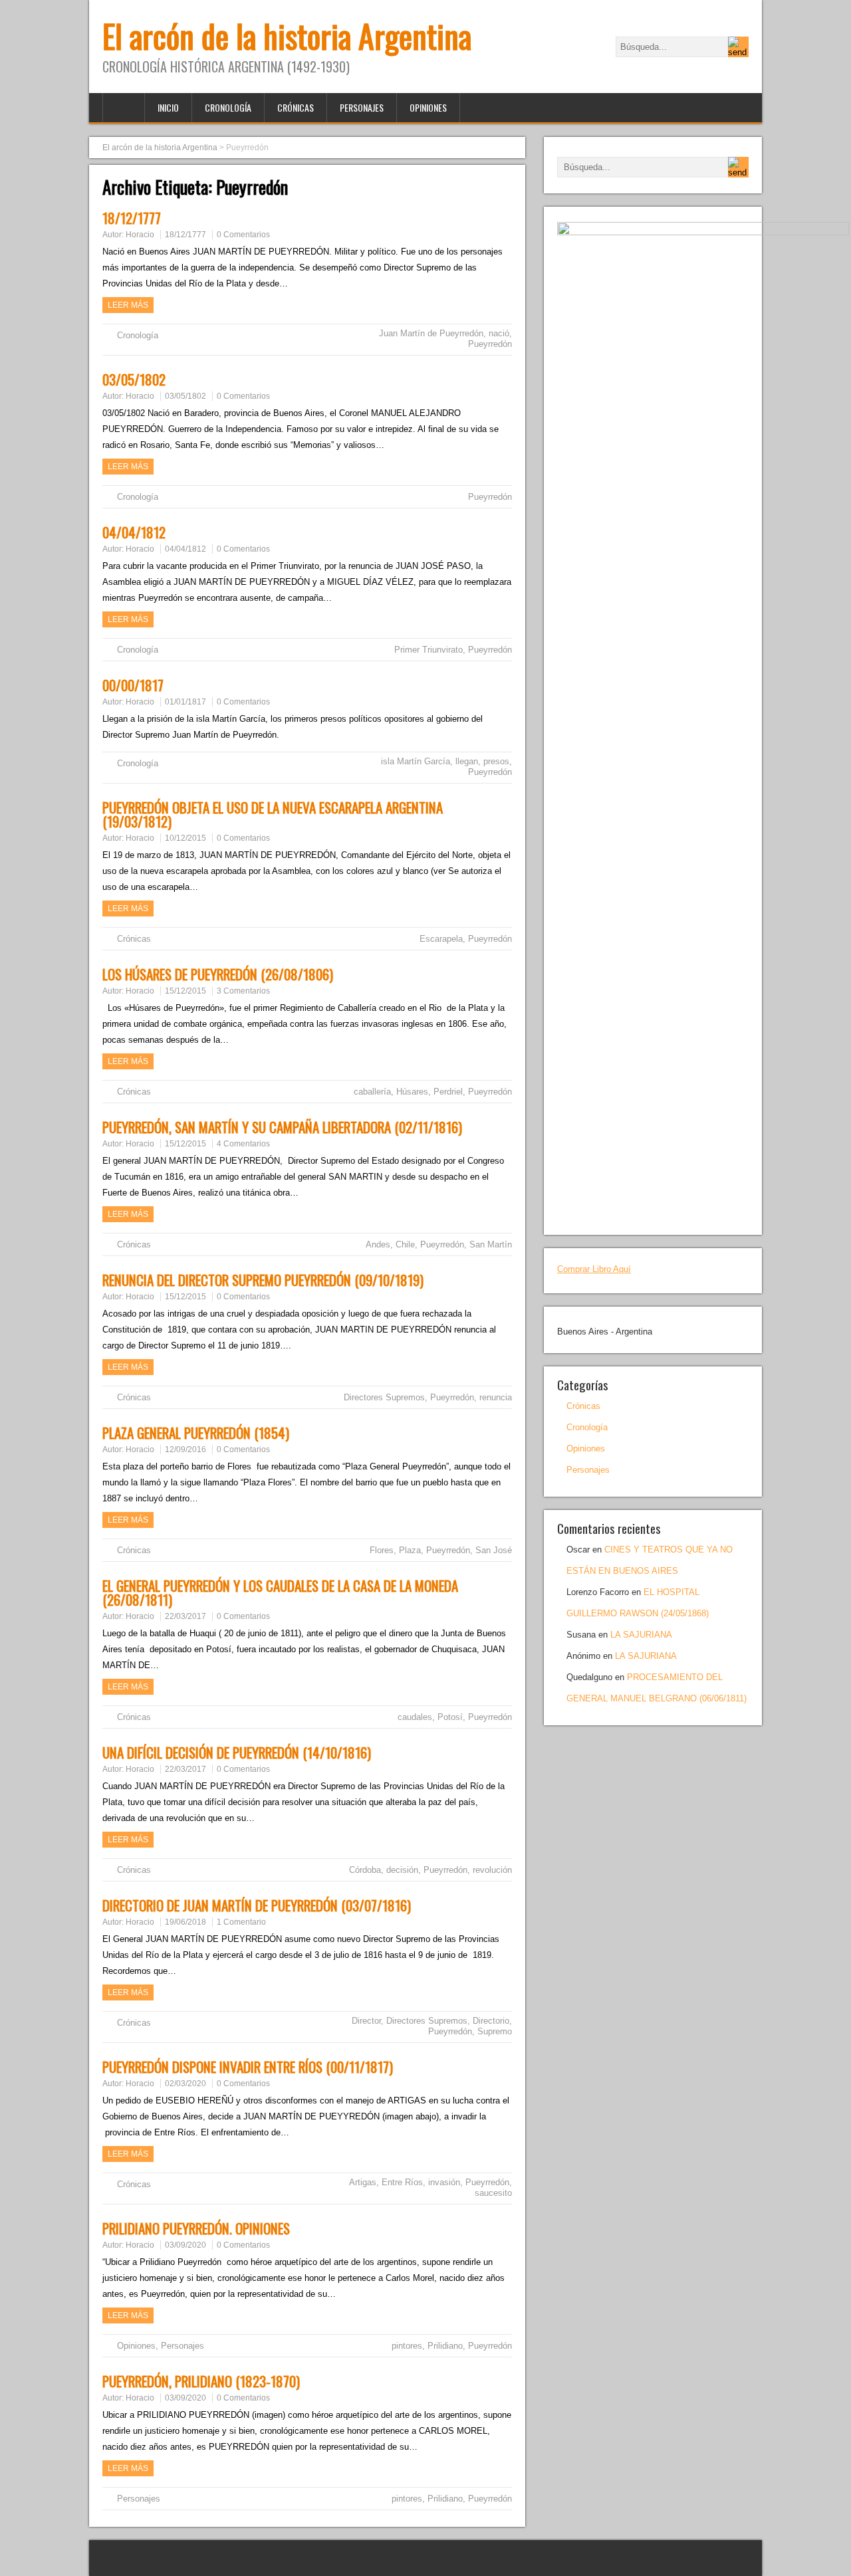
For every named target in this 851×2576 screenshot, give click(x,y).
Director (366, 2021)
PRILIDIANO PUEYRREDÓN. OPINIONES (196, 2228)
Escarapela (441, 939)
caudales (415, 1717)
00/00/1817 (133, 685)
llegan (467, 761)
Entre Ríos (402, 2182)
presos (496, 761)
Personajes (362, 107)
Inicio (168, 107)
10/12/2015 (185, 838)
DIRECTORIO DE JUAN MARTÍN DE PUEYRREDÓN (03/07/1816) (257, 1905)
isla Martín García (416, 761)
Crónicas (296, 107)
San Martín (491, 1244)
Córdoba (365, 1870)
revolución (492, 1870)
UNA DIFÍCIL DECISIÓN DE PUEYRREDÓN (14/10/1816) (237, 1752)
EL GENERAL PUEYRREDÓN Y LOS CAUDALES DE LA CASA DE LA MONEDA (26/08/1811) (280, 1592)
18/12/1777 (132, 218)
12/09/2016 (185, 1449)
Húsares (412, 1092)
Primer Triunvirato (428, 650)
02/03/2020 (185, 2084)
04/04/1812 (134, 532)
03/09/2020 (185, 2245)
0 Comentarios (243, 235)
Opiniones (428, 107)
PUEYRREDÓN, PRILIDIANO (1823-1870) (201, 2381)
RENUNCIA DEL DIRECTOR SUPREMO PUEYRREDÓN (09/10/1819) (263, 1280)
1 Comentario (241, 1922)
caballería (372, 1092)
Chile (405, 1244)
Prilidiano (445, 2346)
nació (499, 333)
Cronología (228, 107)
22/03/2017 (185, 1616)
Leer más (128, 305)
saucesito (493, 2193)
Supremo (495, 2031)
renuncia (496, 1397)
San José (494, 1550)
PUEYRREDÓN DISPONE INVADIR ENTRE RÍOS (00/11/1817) (248, 2067)
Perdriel (448, 1092)
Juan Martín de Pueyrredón (431, 333)
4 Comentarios (243, 1144)
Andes (378, 1244)
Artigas (363, 2182)
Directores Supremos (384, 1397)
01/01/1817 (185, 702)
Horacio (140, 235)
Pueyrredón (490, 344)
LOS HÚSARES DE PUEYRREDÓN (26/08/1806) (218, 974)
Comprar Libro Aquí (594, 1269)
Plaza (410, 1550)
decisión (402, 1870)
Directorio (491, 2021)
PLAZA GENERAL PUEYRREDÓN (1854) (196, 1433)
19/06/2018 (185, 1922)
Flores (382, 1550)
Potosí (450, 1717)
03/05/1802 (134, 379)
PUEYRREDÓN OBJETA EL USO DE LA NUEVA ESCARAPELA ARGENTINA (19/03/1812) (273, 814)
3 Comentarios (243, 991)
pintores (407, 2346)
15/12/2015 (185, 991)
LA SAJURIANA (641, 1635)
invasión (444, 2182)
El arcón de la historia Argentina (287, 36)
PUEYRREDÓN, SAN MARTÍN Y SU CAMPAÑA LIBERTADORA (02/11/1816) (282, 1127)
